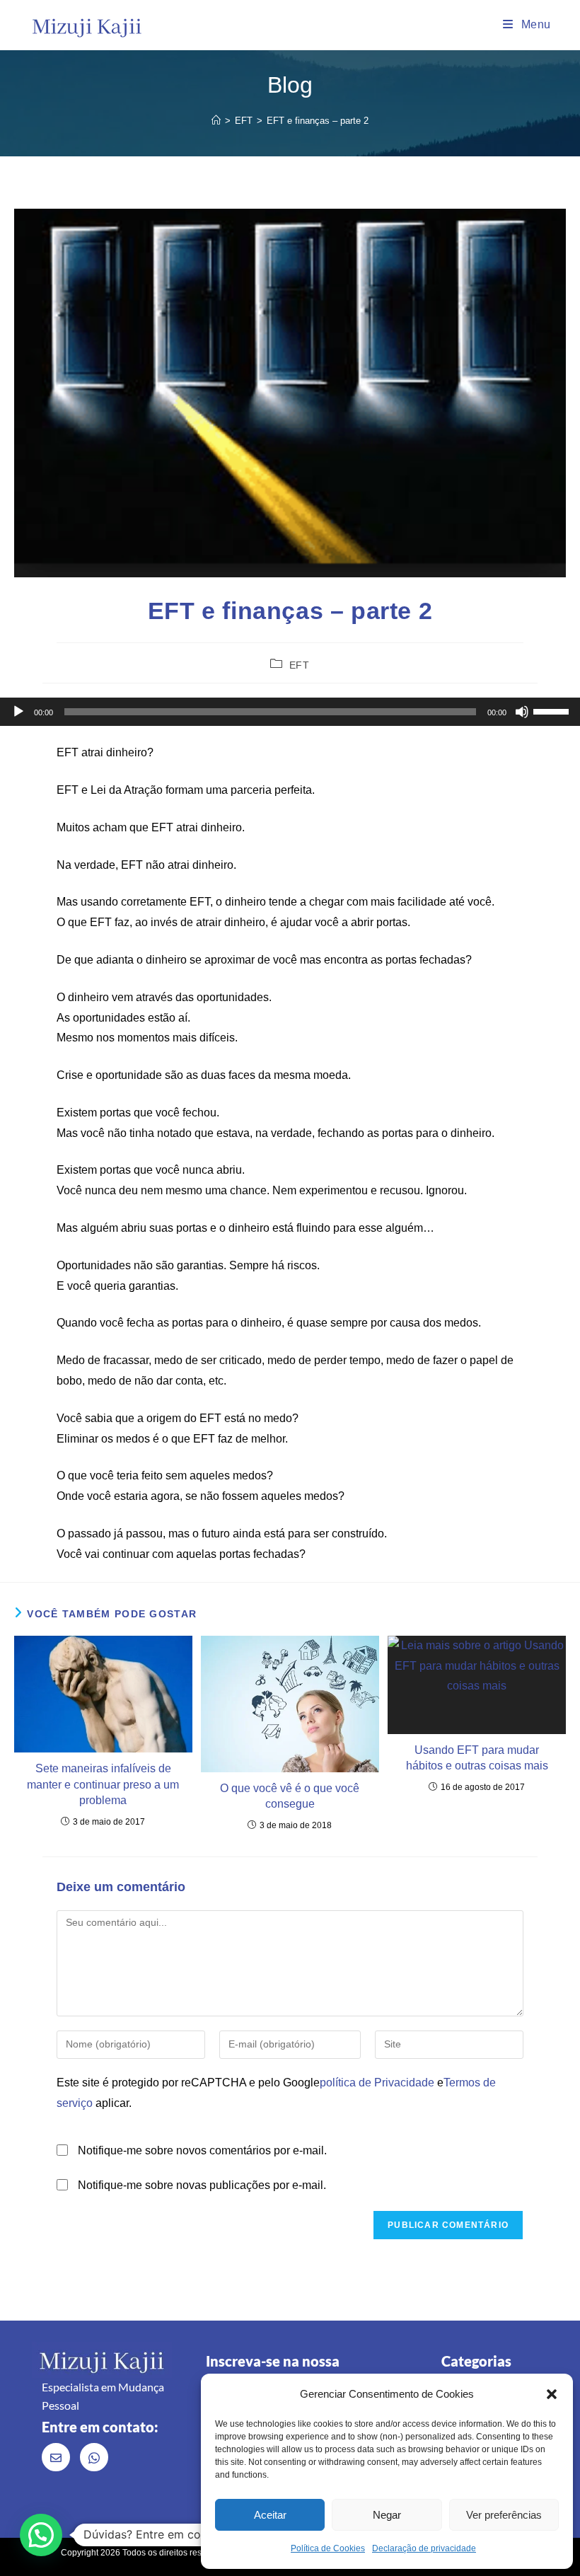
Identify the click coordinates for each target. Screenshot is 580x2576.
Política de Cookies (328, 2548)
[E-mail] (56, 2457)
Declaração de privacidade (424, 2548)
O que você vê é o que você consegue (290, 1796)
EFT (300, 665)
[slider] (553, 710)
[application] (290, 712)
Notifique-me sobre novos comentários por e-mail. (202, 2150)
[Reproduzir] (18, 712)
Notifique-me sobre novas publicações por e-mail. (202, 2185)
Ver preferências (504, 2515)
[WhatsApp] (94, 2457)
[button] (552, 2394)
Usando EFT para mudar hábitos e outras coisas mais (477, 1758)
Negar (387, 2515)
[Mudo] (522, 712)
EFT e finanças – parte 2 (318, 121)
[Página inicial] (216, 121)
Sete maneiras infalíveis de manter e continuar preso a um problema (103, 1784)
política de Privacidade (377, 2083)
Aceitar (270, 2515)
